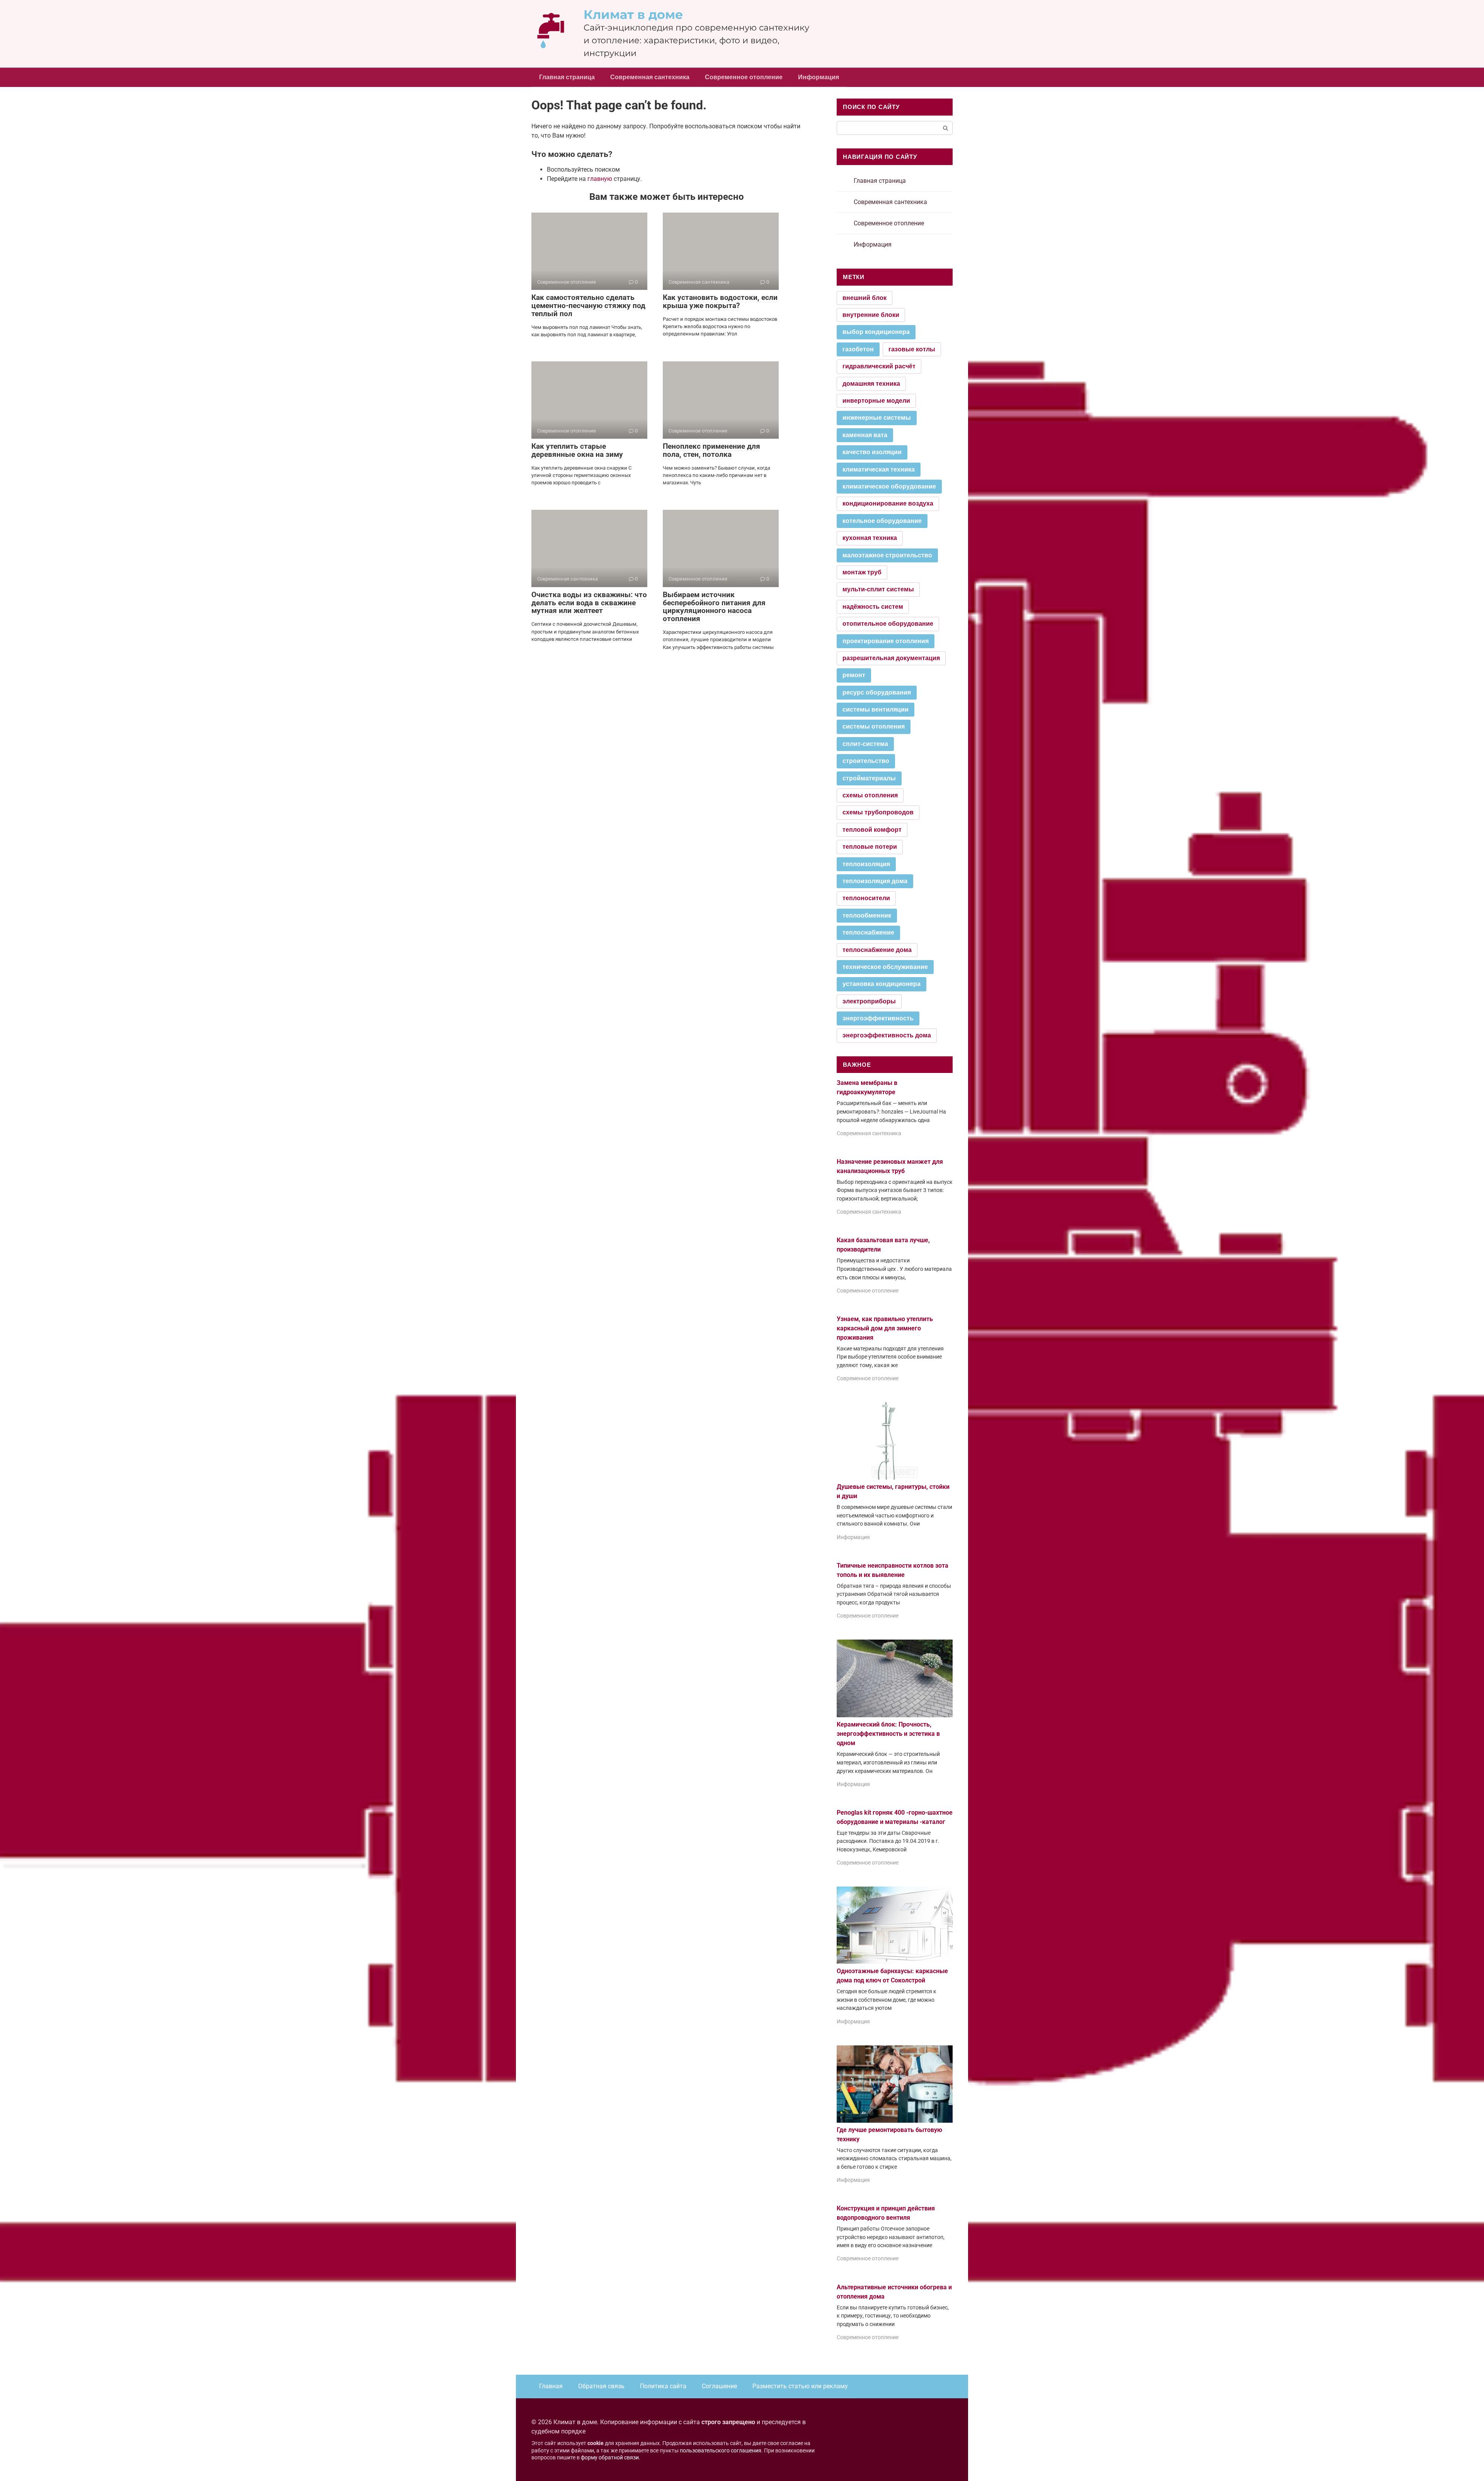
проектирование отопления (886, 641)
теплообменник (867, 915)
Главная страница (567, 77)
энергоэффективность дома (887, 1035)
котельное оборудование (882, 521)
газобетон (858, 349)
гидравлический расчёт (879, 366)
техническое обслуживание (885, 967)
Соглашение (719, 2386)
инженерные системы (877, 418)
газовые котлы (912, 349)
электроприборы (869, 1001)
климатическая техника (879, 469)
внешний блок (865, 298)
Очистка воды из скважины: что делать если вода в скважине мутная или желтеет (589, 603)
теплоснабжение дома (877, 950)
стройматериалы (869, 778)
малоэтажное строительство (887, 555)
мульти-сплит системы (878, 589)
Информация (819, 77)
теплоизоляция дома (875, 881)
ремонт (854, 675)
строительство (866, 761)
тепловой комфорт (872, 830)
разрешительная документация (891, 658)
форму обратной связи (610, 2458)
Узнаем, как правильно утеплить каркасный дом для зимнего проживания (885, 1328)
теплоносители (866, 898)
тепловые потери (870, 847)
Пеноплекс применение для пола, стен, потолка (711, 450)
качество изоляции (872, 452)
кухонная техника (870, 538)
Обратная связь (601, 2386)
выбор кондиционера (876, 332)
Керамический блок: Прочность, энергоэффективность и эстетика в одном (888, 1734)
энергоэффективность (878, 1018)
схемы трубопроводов (878, 812)
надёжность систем (873, 607)
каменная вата (865, 435)
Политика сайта (663, 2386)
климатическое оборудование (889, 486)
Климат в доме (633, 14)
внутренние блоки (871, 315)
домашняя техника (871, 384)
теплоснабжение (868, 932)
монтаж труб (862, 572)
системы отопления (874, 726)
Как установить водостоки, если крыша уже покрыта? (720, 301)
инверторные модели (876, 401)
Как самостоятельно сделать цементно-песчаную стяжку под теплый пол (588, 306)
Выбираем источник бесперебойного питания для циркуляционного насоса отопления (714, 607)
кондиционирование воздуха (888, 503)
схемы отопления (870, 795)
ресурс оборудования (877, 692)
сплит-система (865, 744)
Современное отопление (744, 77)
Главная (551, 2386)
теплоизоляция (866, 864)
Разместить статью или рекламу (800, 2386)
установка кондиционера (882, 984)
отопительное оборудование (888, 624)
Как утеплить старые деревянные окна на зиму (577, 450)
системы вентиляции (876, 709)
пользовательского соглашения (721, 2451)
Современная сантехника (650, 77)
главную (600, 179)
